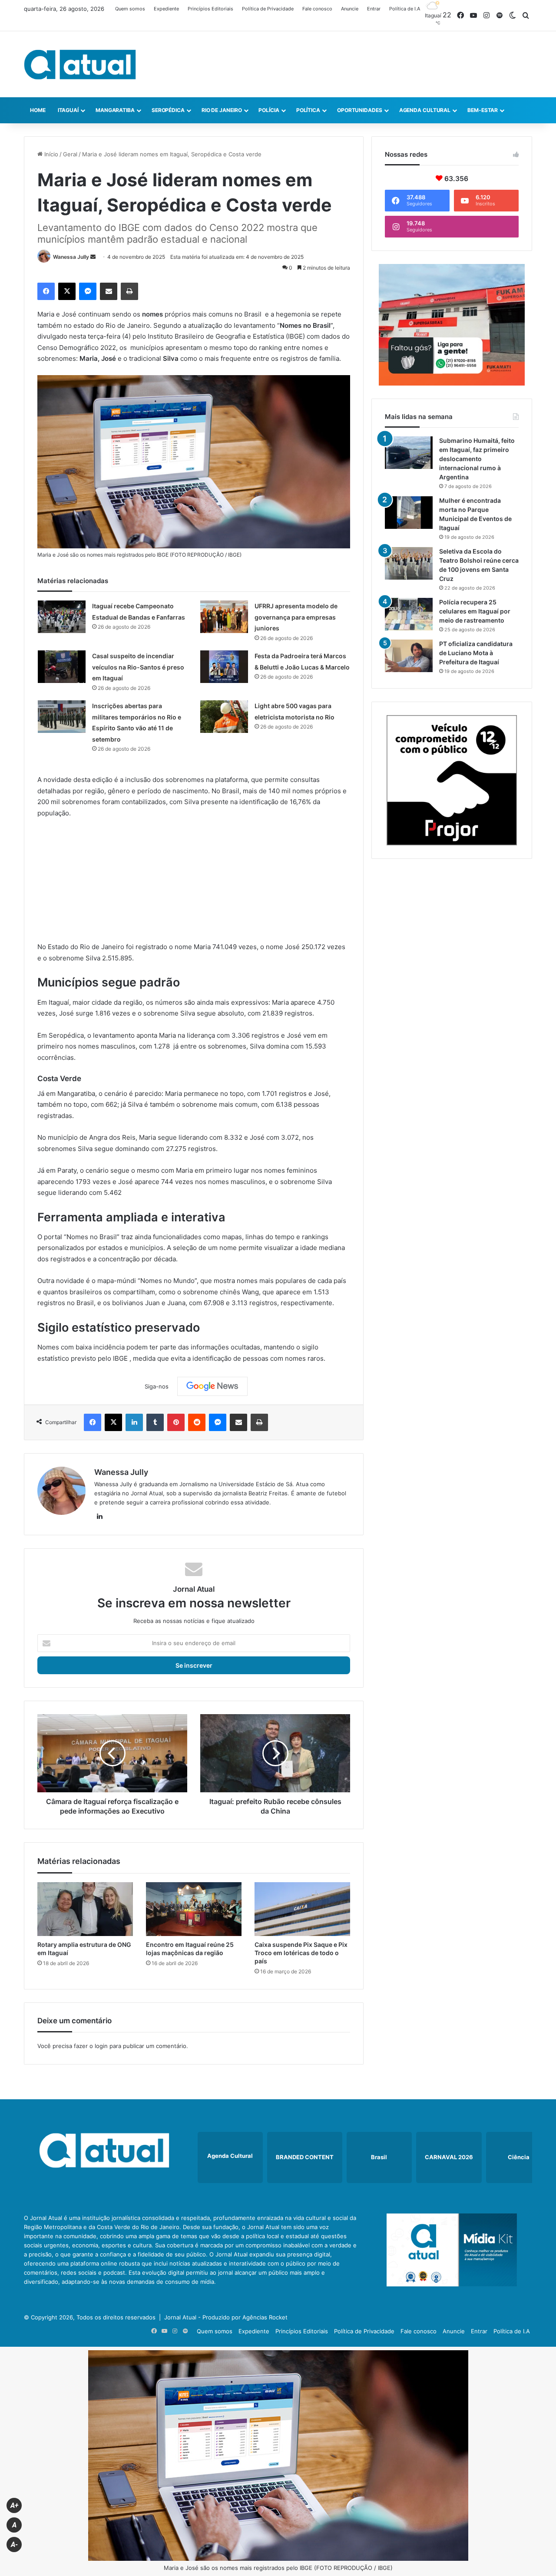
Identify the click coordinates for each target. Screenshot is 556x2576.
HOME (38, 110)
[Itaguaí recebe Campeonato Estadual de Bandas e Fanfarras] (62, 617)
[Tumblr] (155, 1422)
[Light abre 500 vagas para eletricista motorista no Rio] (224, 717)
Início (50, 154)
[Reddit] (197, 1422)
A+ (14, 2505)
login (101, 2046)
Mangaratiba (115, 110)
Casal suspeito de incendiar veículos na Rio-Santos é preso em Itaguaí (138, 667)
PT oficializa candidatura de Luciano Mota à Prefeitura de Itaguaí (476, 653)
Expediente (166, 9)
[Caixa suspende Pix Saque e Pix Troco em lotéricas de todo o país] (302, 1909)
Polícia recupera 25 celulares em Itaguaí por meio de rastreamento (475, 611)
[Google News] (212, 1386)
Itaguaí (68, 110)
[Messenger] (88, 291)
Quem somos (130, 9)
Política (308, 110)
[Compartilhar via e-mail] (109, 291)
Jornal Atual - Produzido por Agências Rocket (226, 2317)
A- (14, 2545)
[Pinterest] (176, 1422)
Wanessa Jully (71, 257)
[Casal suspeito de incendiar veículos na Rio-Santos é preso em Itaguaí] (62, 667)
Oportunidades (360, 110)
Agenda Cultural (425, 110)
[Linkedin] (134, 1422)
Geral (70, 154)
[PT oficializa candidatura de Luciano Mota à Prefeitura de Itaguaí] (409, 656)
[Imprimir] (129, 291)
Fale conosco (317, 9)
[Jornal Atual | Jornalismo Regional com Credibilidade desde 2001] (80, 64)
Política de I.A (405, 9)
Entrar (374, 9)
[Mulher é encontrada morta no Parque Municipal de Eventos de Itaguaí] (409, 513)
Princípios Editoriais (210, 9)
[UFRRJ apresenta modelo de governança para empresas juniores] (224, 617)
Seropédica (168, 110)
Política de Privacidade (268, 9)
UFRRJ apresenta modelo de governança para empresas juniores (296, 617)
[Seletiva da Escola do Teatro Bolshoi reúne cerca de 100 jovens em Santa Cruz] (409, 563)
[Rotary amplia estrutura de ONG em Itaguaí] (85, 1909)
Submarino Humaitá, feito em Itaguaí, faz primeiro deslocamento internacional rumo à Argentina (477, 459)
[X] (67, 291)
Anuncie (350, 9)
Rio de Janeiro (222, 110)
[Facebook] (46, 291)
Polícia (269, 110)
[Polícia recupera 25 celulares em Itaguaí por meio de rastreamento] (409, 614)
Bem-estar (483, 110)
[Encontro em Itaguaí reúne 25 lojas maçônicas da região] (194, 1909)
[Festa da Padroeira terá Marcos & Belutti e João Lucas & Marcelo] (224, 667)
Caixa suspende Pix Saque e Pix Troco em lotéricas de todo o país (301, 1953)
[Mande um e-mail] (93, 257)
